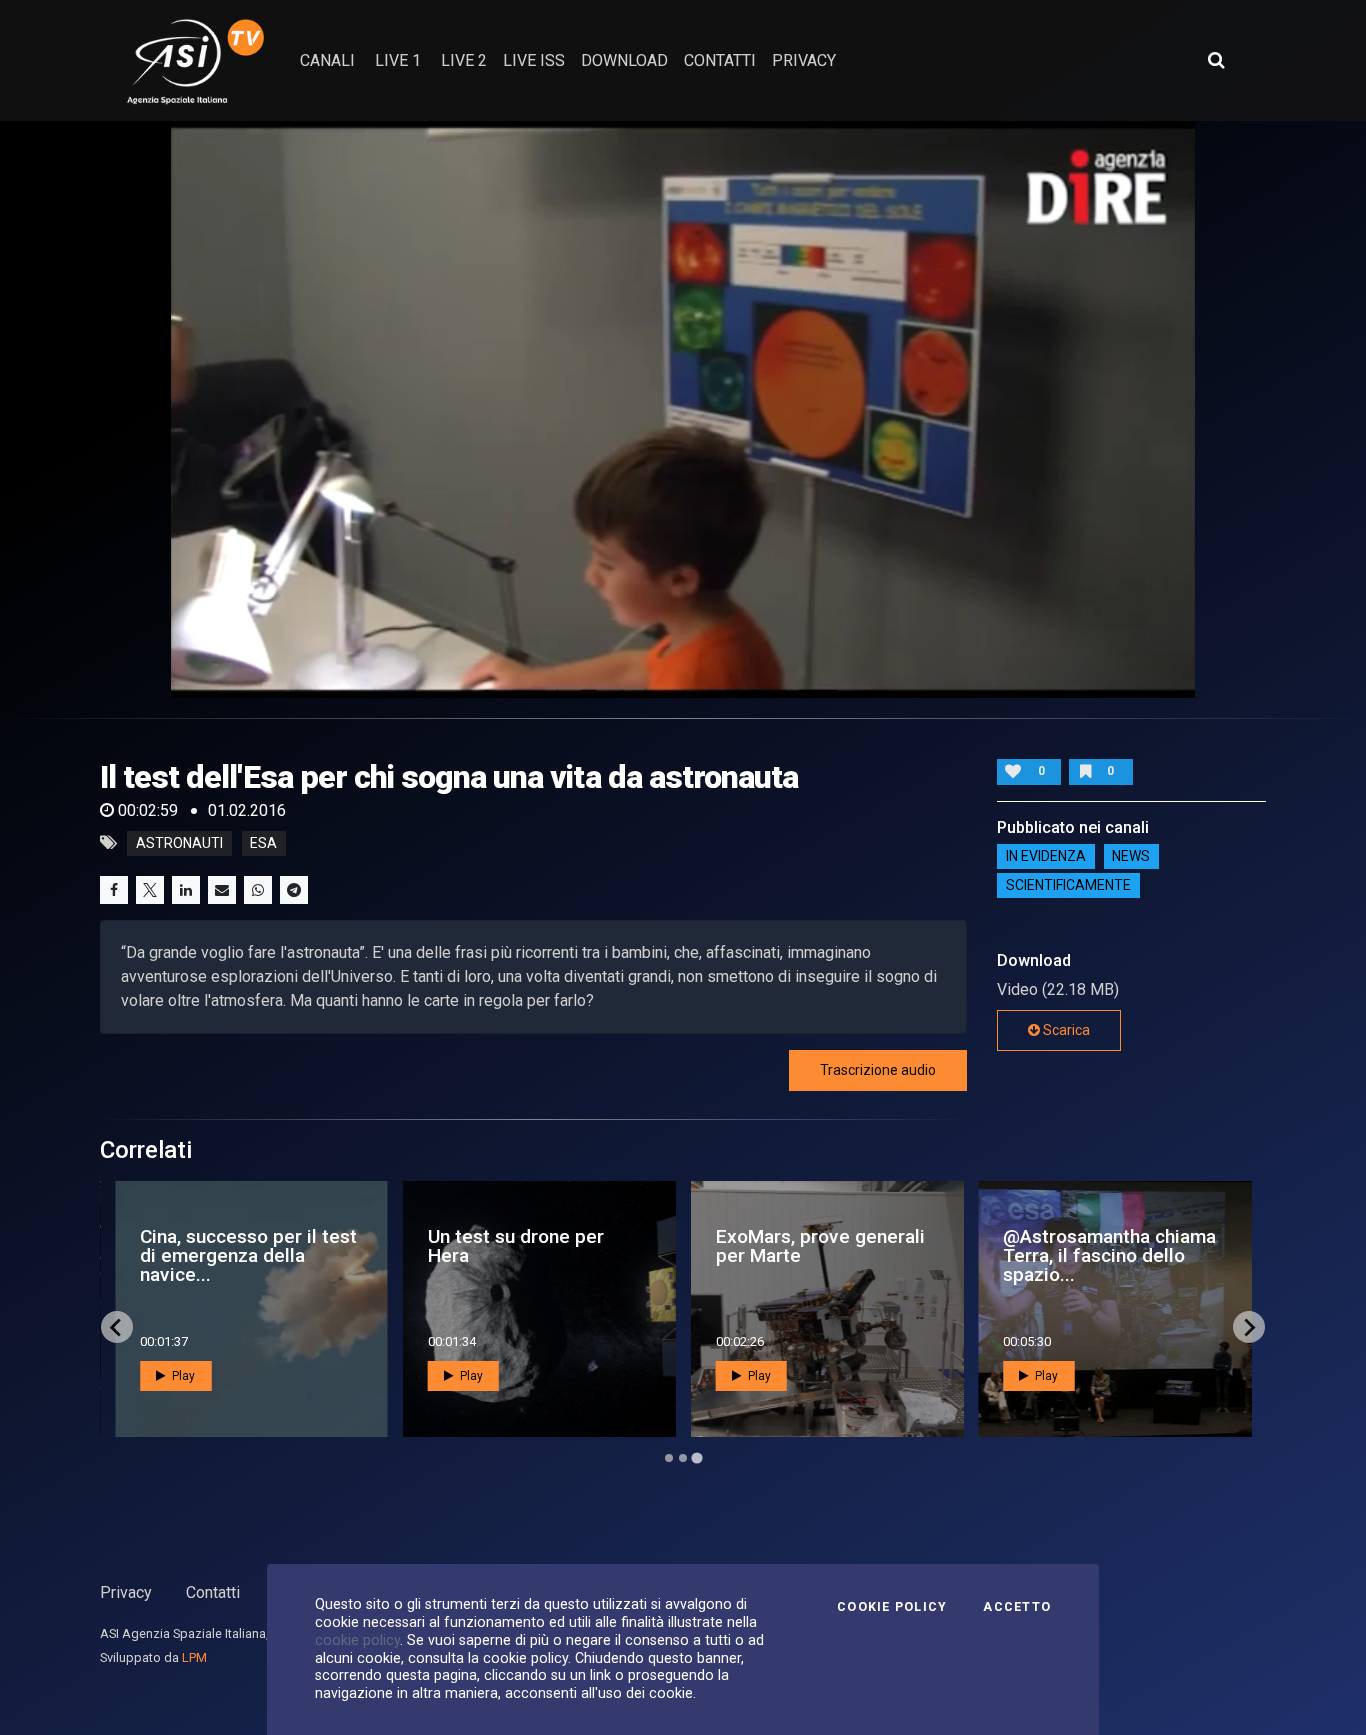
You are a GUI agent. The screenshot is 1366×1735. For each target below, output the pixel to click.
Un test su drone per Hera (516, 1246)
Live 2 (464, 60)
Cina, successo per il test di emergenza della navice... (248, 1255)
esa (263, 843)
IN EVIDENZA (1046, 857)
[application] (683, 409)
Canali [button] (327, 60)
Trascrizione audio (878, 1070)
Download (624, 60)
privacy (804, 60)
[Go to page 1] (669, 1458)
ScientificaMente (1068, 886)
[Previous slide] (117, 1327)
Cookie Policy (892, 1607)
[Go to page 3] (696, 1458)
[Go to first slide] (1249, 1327)
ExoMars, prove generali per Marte (820, 1246)
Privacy (126, 1592)
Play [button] (182, 1376)
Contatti (213, 1592)
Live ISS (534, 60)
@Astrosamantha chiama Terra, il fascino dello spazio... (1109, 1255)
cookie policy (357, 1640)
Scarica (1065, 1030)
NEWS (1131, 857)
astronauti (179, 843)
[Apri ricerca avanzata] (1216, 60)
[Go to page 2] (683, 1458)
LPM (194, 1657)
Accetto (1017, 1607)
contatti (720, 60)
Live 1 (398, 60)
